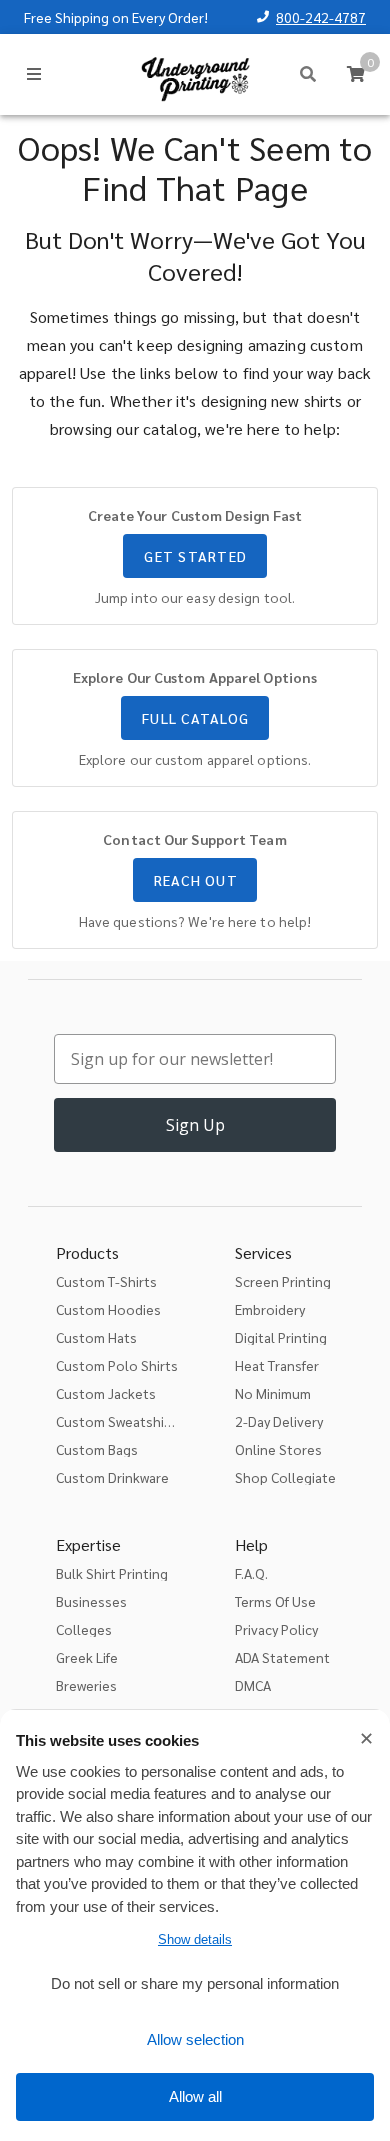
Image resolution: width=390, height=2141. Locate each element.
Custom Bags (97, 1449)
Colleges (84, 1629)
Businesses (91, 1601)
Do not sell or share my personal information (195, 1983)
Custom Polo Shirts (117, 1365)
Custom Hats (96, 1337)
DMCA (253, 1685)
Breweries (86, 1685)
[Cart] (356, 74)
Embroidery (270, 1309)
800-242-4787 (321, 17)
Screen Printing (283, 1281)
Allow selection (195, 2039)
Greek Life (87, 1657)
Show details (195, 1939)
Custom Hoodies (108, 1309)
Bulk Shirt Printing (112, 1573)
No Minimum (273, 1393)
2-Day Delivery (279, 1421)
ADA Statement (282, 1657)
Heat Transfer (277, 1365)
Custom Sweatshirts (119, 1421)
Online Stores (278, 1449)
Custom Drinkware (112, 1477)
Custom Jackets (106, 1393)
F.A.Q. (251, 1573)
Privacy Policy (276, 1629)
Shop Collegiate (285, 1477)
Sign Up (195, 1125)
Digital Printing (281, 1337)
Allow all (195, 2096)
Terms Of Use (275, 1601)
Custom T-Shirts (106, 1281)
